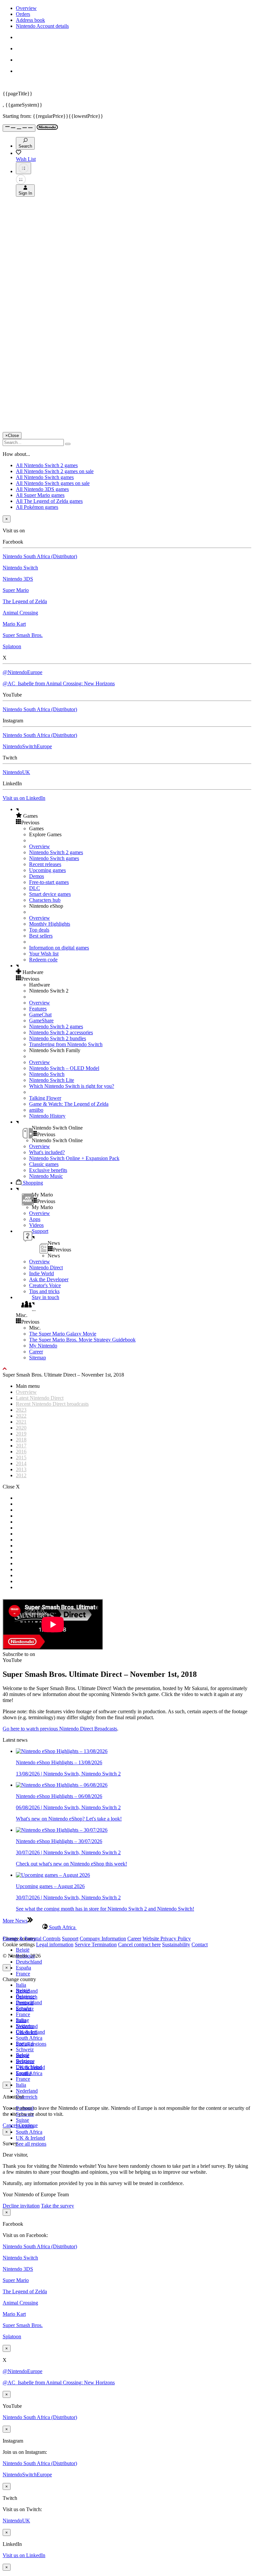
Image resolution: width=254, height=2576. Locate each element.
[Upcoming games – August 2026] (53, 1875)
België (23, 1950)
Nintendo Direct (46, 1267)
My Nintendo (43, 1346)
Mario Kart (14, 624)
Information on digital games (59, 948)
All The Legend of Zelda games (49, 501)
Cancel (10, 2125)
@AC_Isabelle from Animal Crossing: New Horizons (59, 683)
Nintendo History (47, 1116)
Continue (28, 2125)
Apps (35, 1219)
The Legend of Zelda (25, 601)
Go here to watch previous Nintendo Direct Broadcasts (60, 1729)
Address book (30, 20)
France (23, 1974)
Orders (23, 14)
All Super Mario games (40, 495)
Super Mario (16, 590)
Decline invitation (21, 2206)
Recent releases (45, 864)
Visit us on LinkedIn (24, 798)
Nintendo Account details (42, 26)
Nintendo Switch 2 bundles (58, 1038)
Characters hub (45, 900)
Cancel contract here (139, 1944)
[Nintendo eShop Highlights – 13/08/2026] (62, 1751)
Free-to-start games (49, 882)
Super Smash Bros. (23, 635)
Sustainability (176, 1944)
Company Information (103, 1939)
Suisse (22, 2120)
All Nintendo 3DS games (42, 489)
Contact (200, 1944)
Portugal (25, 2043)
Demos (37, 876)
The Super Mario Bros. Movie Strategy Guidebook (82, 1340)
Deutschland (29, 1962)
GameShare (41, 1021)
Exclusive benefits (48, 1170)
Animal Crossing (20, 613)
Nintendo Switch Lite (52, 1080)
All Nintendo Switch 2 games (47, 465)
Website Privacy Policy (167, 1939)
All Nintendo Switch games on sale (53, 483)
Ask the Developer (49, 1279)
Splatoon (12, 646)
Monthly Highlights (50, 924)
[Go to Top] (127, 1369)
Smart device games (50, 894)
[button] (134, 816)
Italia (21, 1985)
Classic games (44, 1164)
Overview (26, 8)
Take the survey (58, 2206)
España (23, 1968)
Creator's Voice (45, 1285)
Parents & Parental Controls (32, 1939)
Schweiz (25, 2049)
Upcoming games (47, 870)
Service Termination (96, 1944)
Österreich (27, 2097)
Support (70, 1939)
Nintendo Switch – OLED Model (64, 1068)
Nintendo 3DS (18, 579)
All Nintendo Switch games (45, 477)
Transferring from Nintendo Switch (66, 1044)
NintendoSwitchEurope (27, 746)
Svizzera (25, 2061)
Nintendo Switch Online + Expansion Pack (74, 1158)
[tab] (127, 1927)
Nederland (27, 2091)
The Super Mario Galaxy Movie (63, 1334)
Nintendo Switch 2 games (56, 852)
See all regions (31, 2144)
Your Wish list (44, 954)
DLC (35, 888)
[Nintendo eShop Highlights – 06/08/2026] (62, 1785)
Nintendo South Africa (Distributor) (40, 556)
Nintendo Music (46, 1176)
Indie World (42, 1273)
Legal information (55, 1944)
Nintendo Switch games (54, 858)
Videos (36, 1225)
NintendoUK (16, 772)
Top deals (39, 930)
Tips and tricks (44, 1291)
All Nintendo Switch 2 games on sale (55, 471)
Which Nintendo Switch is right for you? (72, 1086)
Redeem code (43, 960)
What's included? (47, 1152)
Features (38, 1009)
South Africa (29, 2038)
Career (36, 1352)
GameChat (40, 1015)
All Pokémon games (37, 507)
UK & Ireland (30, 2138)
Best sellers (41, 936)
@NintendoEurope (22, 672)
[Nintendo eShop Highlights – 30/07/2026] (62, 1830)
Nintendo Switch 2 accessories (61, 1032)
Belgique (25, 1996)
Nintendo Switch (20, 568)
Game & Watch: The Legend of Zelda (69, 1104)
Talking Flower (45, 1098)
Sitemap (38, 1358)
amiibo (36, 1110)
